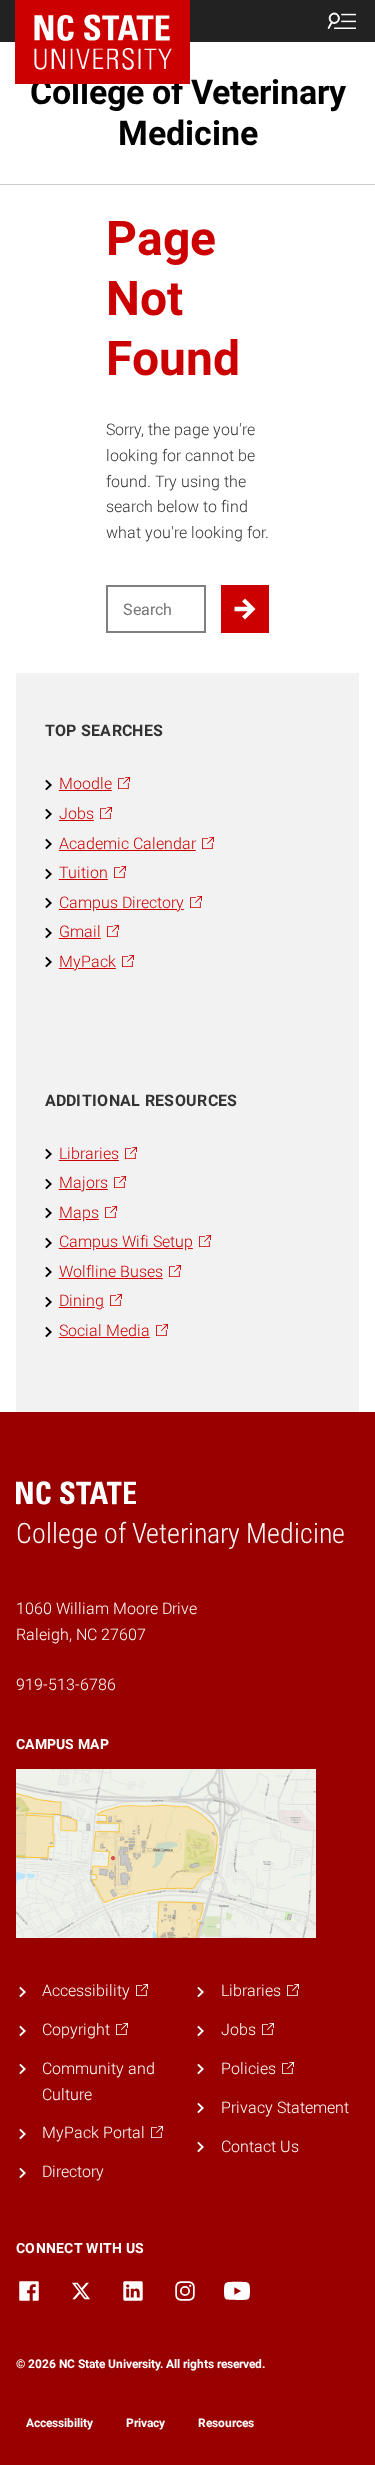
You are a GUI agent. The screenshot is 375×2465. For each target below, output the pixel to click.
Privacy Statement (285, 2107)
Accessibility (59, 2423)
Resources (226, 2423)
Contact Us (260, 2146)
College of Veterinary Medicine (188, 112)
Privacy (145, 2423)
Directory (73, 2171)
